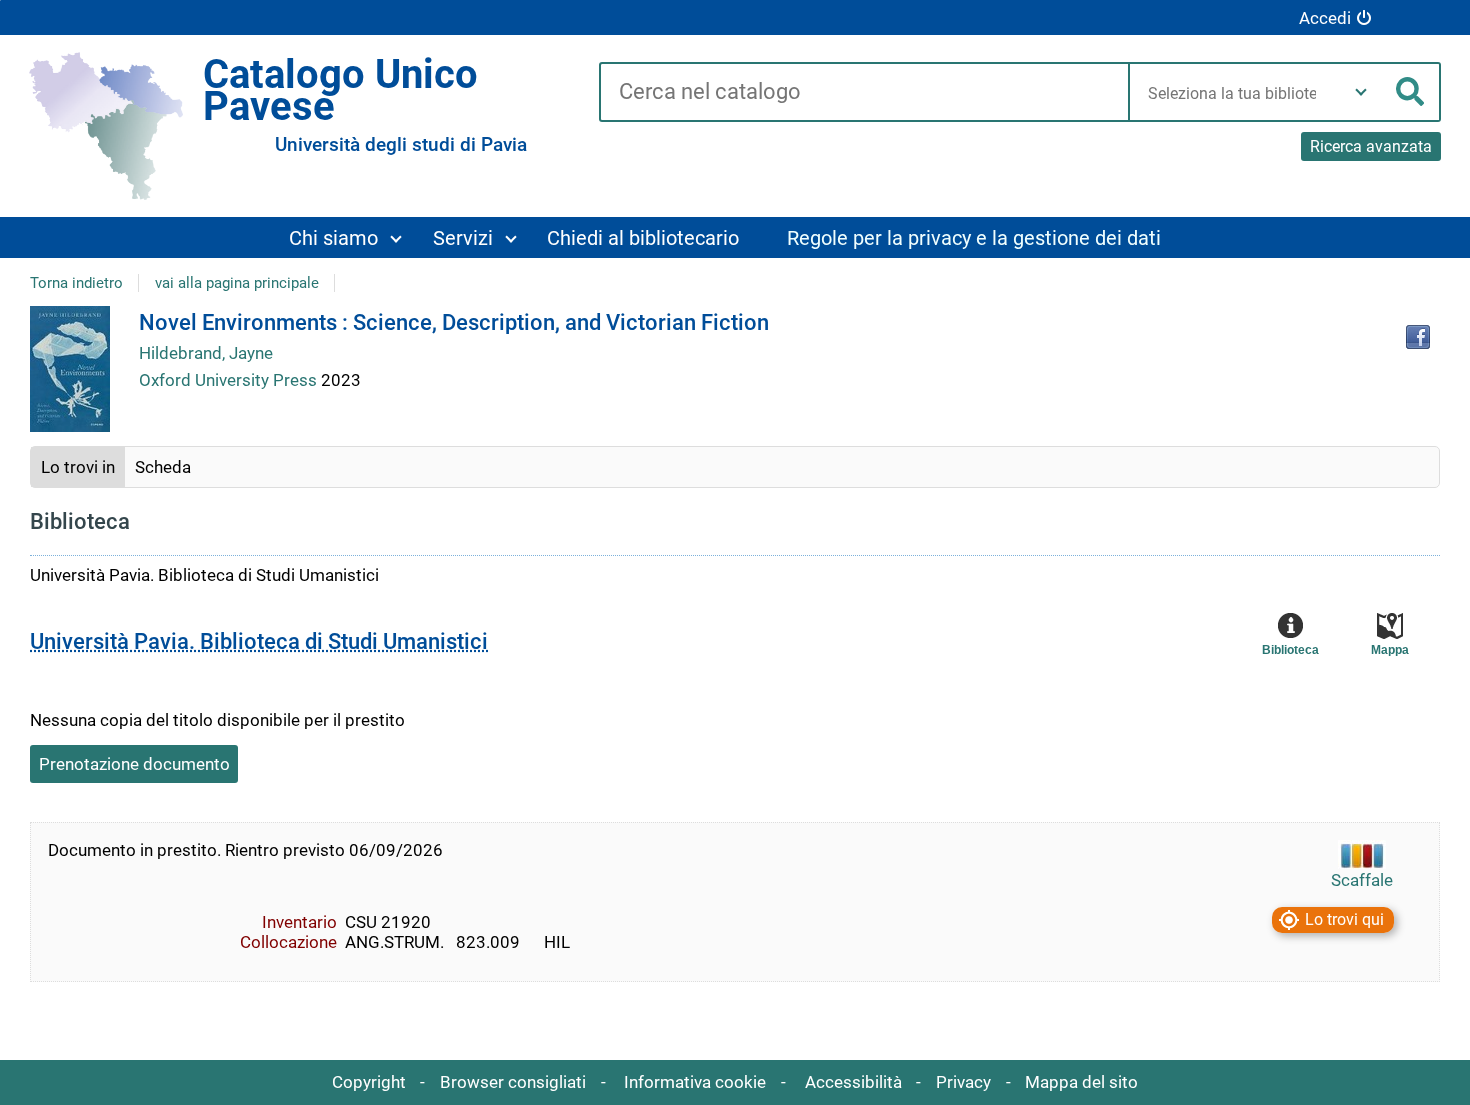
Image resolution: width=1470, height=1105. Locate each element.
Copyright (369, 1082)
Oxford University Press (230, 380)
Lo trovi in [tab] (78, 467)
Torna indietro (76, 283)
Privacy (963, 1082)
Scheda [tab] (163, 467)
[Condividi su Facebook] (1418, 337)
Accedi (1325, 18)
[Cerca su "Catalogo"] (863, 93)
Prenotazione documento (134, 764)
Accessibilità (853, 1082)
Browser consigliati (513, 1082)
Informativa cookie (695, 1082)
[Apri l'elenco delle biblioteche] (1361, 92)
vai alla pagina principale (237, 283)
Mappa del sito (1081, 1082)
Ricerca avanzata (1371, 146)
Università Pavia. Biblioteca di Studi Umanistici (259, 641)
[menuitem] (344, 237)
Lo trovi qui (1344, 920)
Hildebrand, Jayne (206, 353)
